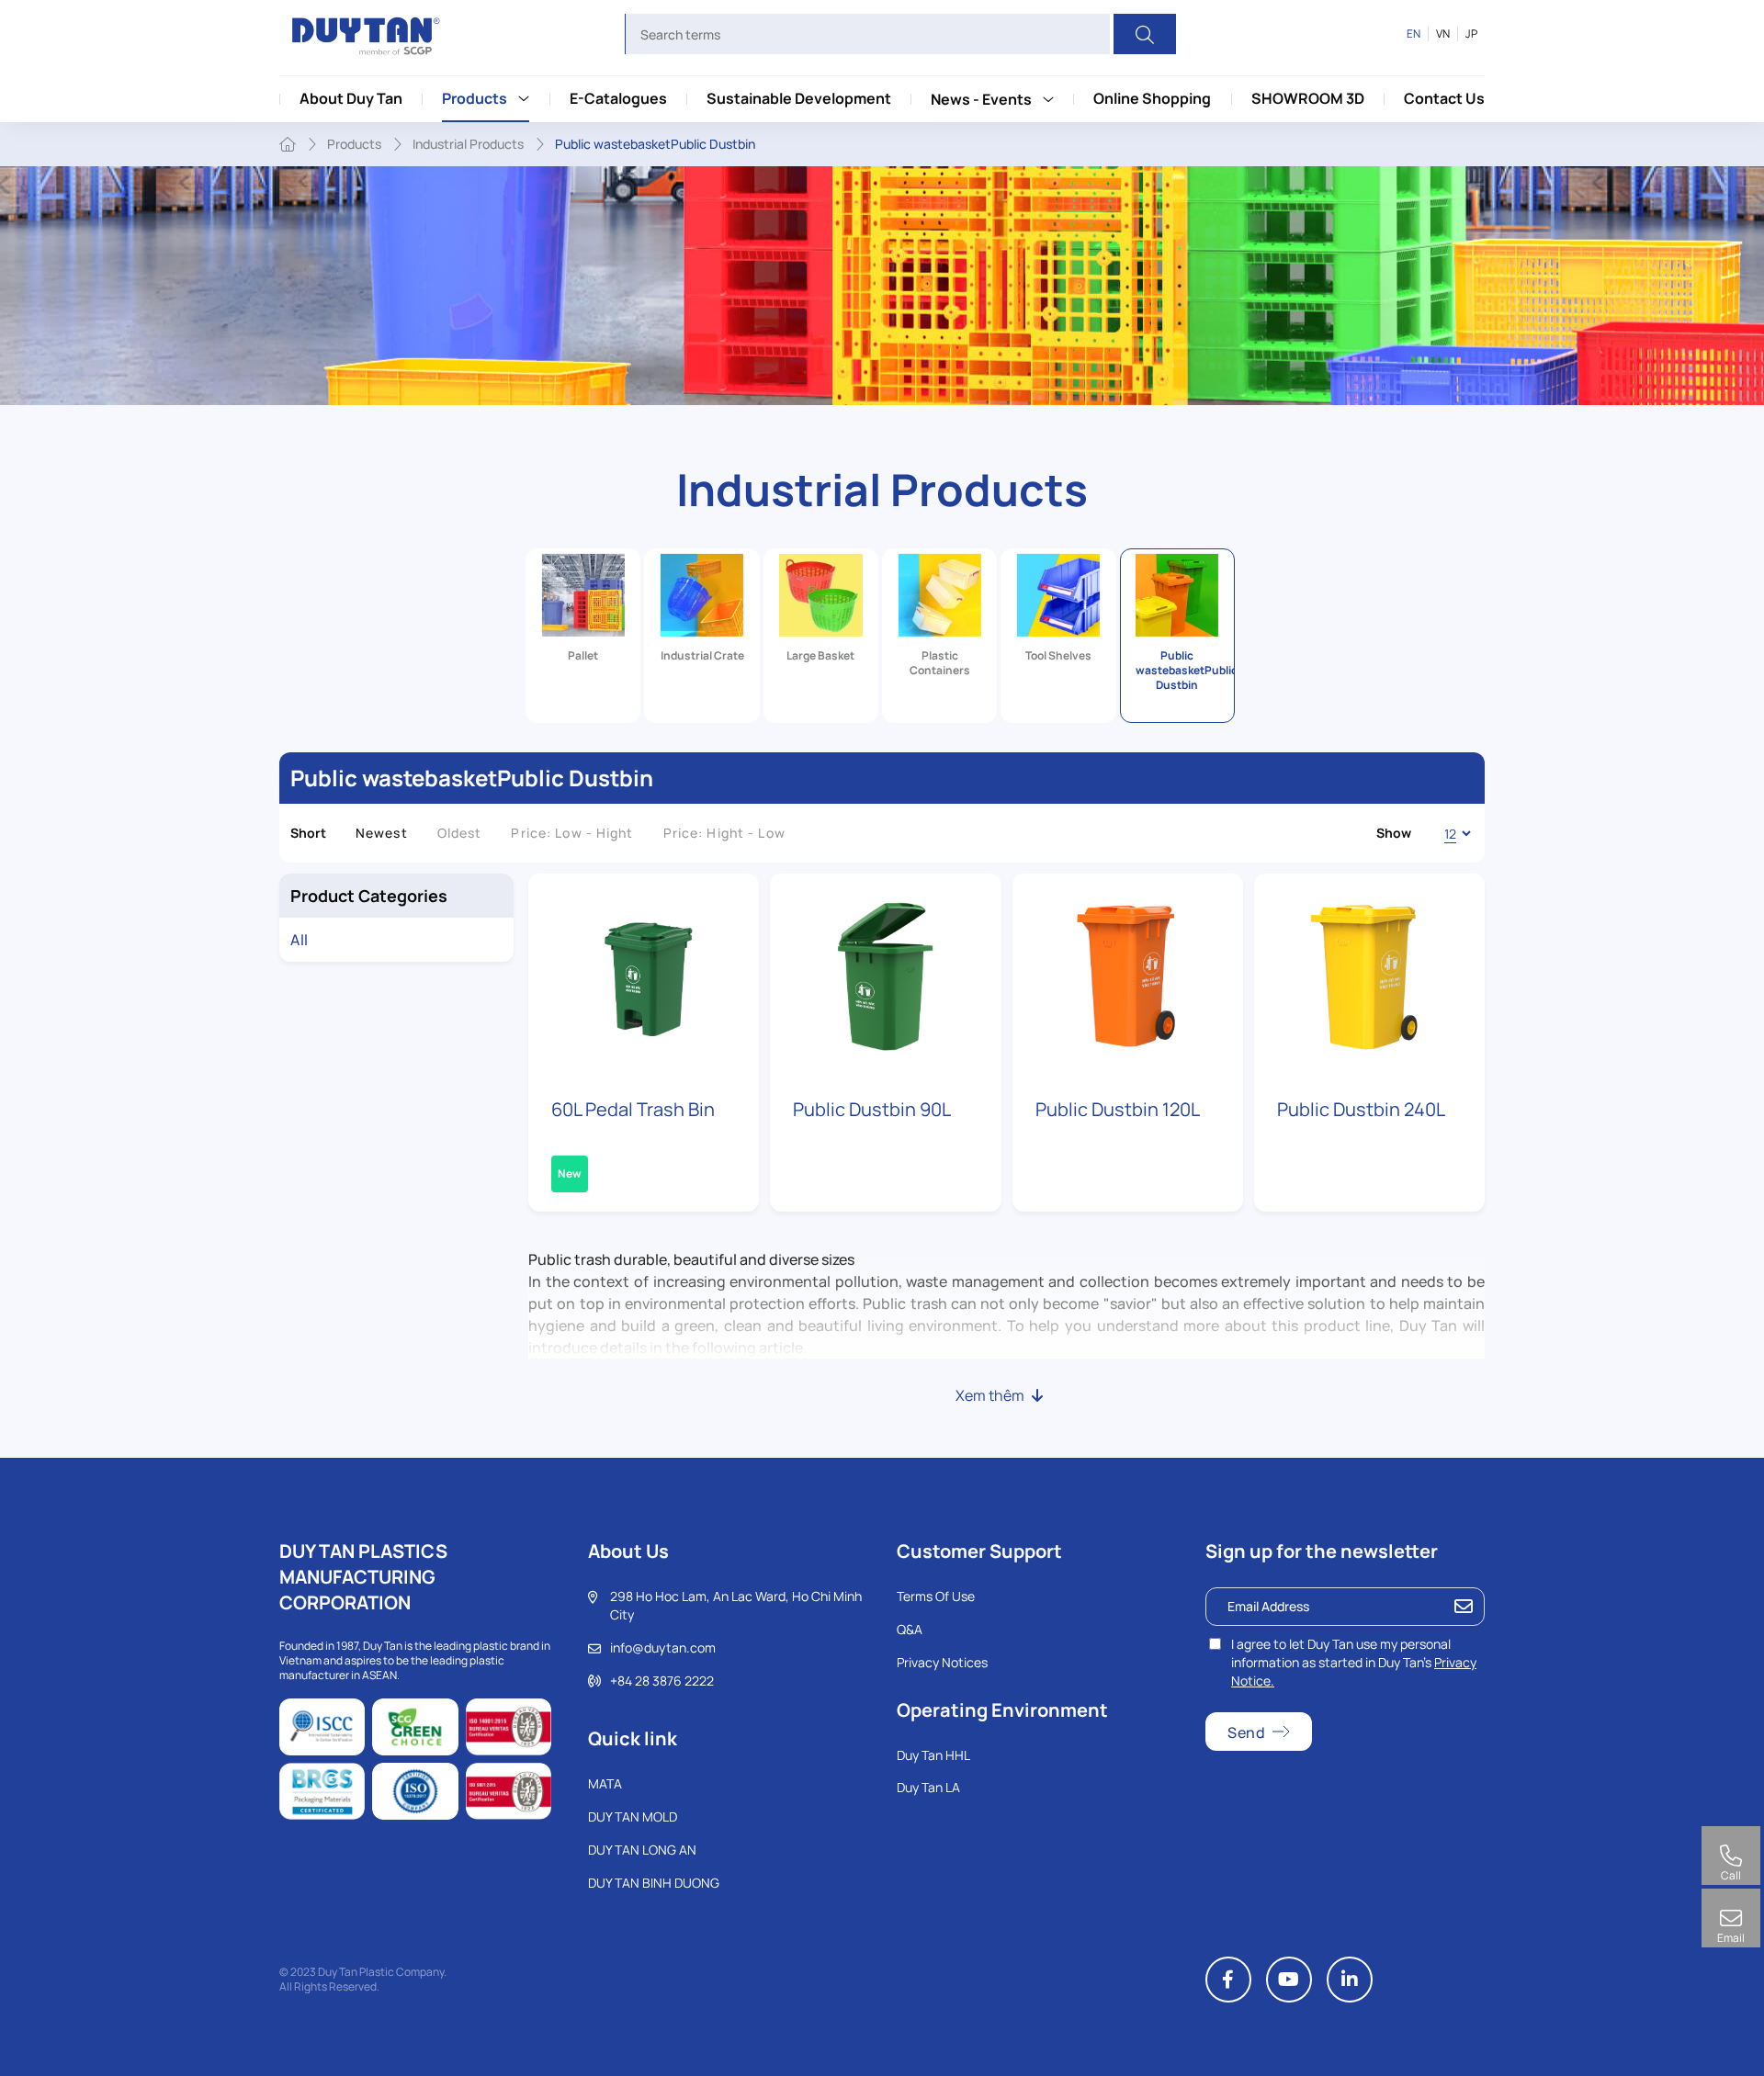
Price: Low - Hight (572, 833)
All (300, 940)
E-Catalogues (618, 98)
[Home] (288, 144)
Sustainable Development (799, 98)
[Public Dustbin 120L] (1128, 976)
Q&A (910, 1629)
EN (1413, 34)
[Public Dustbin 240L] (1369, 976)
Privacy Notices (942, 1662)
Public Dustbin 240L (1361, 1109)
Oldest (460, 833)
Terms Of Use (936, 1596)
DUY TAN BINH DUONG (654, 1883)
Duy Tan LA (928, 1787)
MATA (605, 1783)
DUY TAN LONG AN (642, 1850)
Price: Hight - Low (724, 833)
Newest (382, 833)
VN (1443, 34)
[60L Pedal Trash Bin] (644, 976)
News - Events (981, 99)
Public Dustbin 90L (872, 1109)
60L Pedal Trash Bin (633, 1109)
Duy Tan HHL (933, 1755)
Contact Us (1444, 98)
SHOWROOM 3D (1308, 98)
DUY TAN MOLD (633, 1816)
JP (1471, 34)
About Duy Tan (351, 98)
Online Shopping (1152, 98)
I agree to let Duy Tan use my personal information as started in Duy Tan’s (1354, 1662)
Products (475, 98)
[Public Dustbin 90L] (885, 976)
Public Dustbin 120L (1118, 1109)
